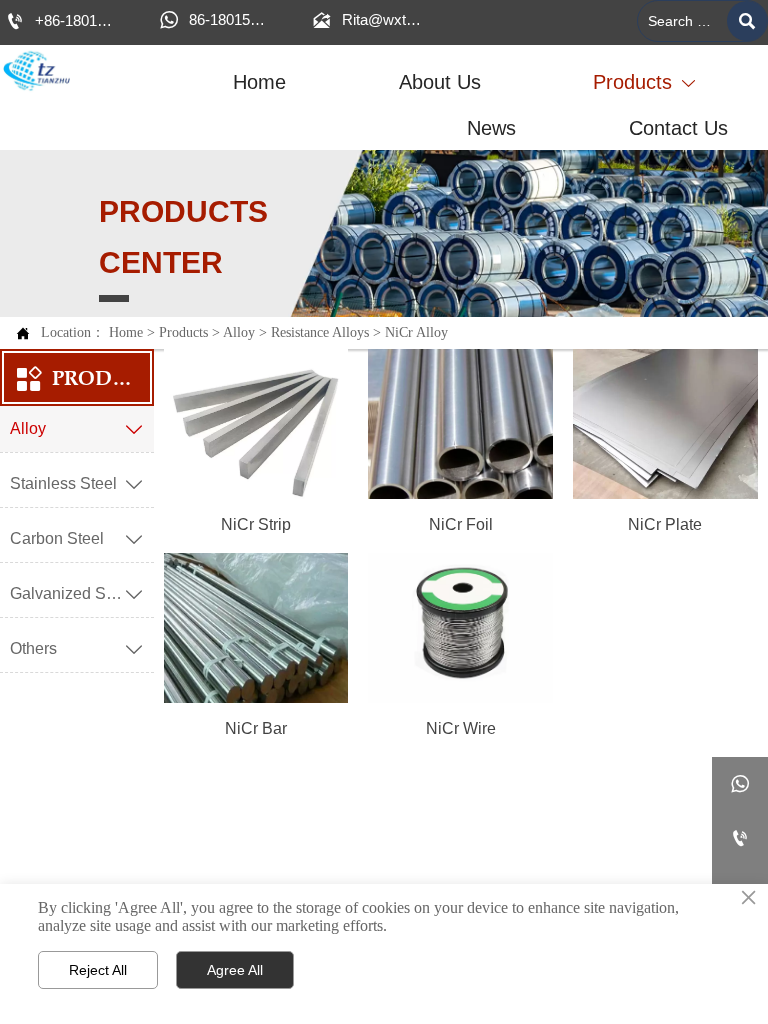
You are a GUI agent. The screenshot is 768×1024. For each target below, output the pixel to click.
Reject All (98, 970)
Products (183, 332)
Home (126, 332)
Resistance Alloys (320, 332)
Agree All (235, 970)
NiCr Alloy (416, 332)
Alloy (239, 332)
